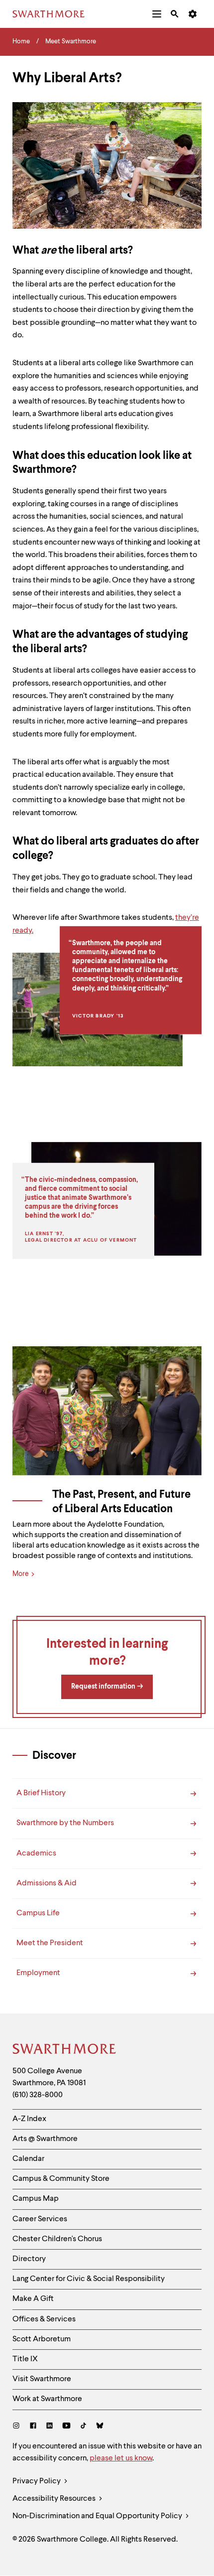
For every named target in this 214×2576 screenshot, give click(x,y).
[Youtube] (66, 2427)
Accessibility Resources (55, 2499)
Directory (29, 2259)
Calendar (28, 2159)
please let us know (121, 2458)
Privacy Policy (37, 2481)
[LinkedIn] (50, 2427)
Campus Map (36, 2199)
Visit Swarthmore (42, 2379)
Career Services (40, 2219)
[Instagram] (18, 2427)
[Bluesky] (100, 2427)
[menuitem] (157, 14)
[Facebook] (33, 2427)
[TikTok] (83, 2427)
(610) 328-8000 (38, 2095)
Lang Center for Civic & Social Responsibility (89, 2279)
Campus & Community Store (61, 2179)
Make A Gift (33, 2299)
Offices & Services (44, 2319)
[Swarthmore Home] (65, 2050)
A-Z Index (29, 2119)
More (21, 1574)
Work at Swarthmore (47, 2399)
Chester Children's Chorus (57, 2239)
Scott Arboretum (42, 2339)
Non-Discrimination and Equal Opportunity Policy (98, 2516)
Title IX (25, 2359)
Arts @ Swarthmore (45, 2139)
